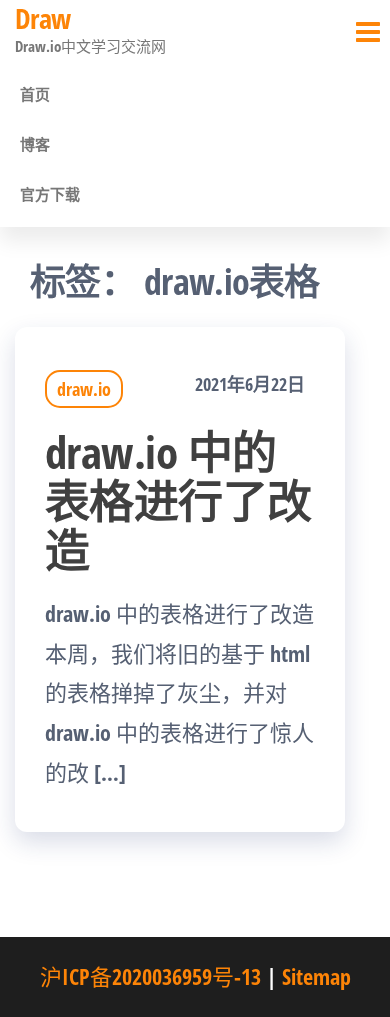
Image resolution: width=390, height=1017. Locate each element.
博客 (35, 144)
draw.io (84, 389)
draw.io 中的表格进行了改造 (178, 500)
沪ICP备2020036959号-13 (150, 976)
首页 (35, 94)
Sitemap (316, 976)
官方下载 (50, 194)
